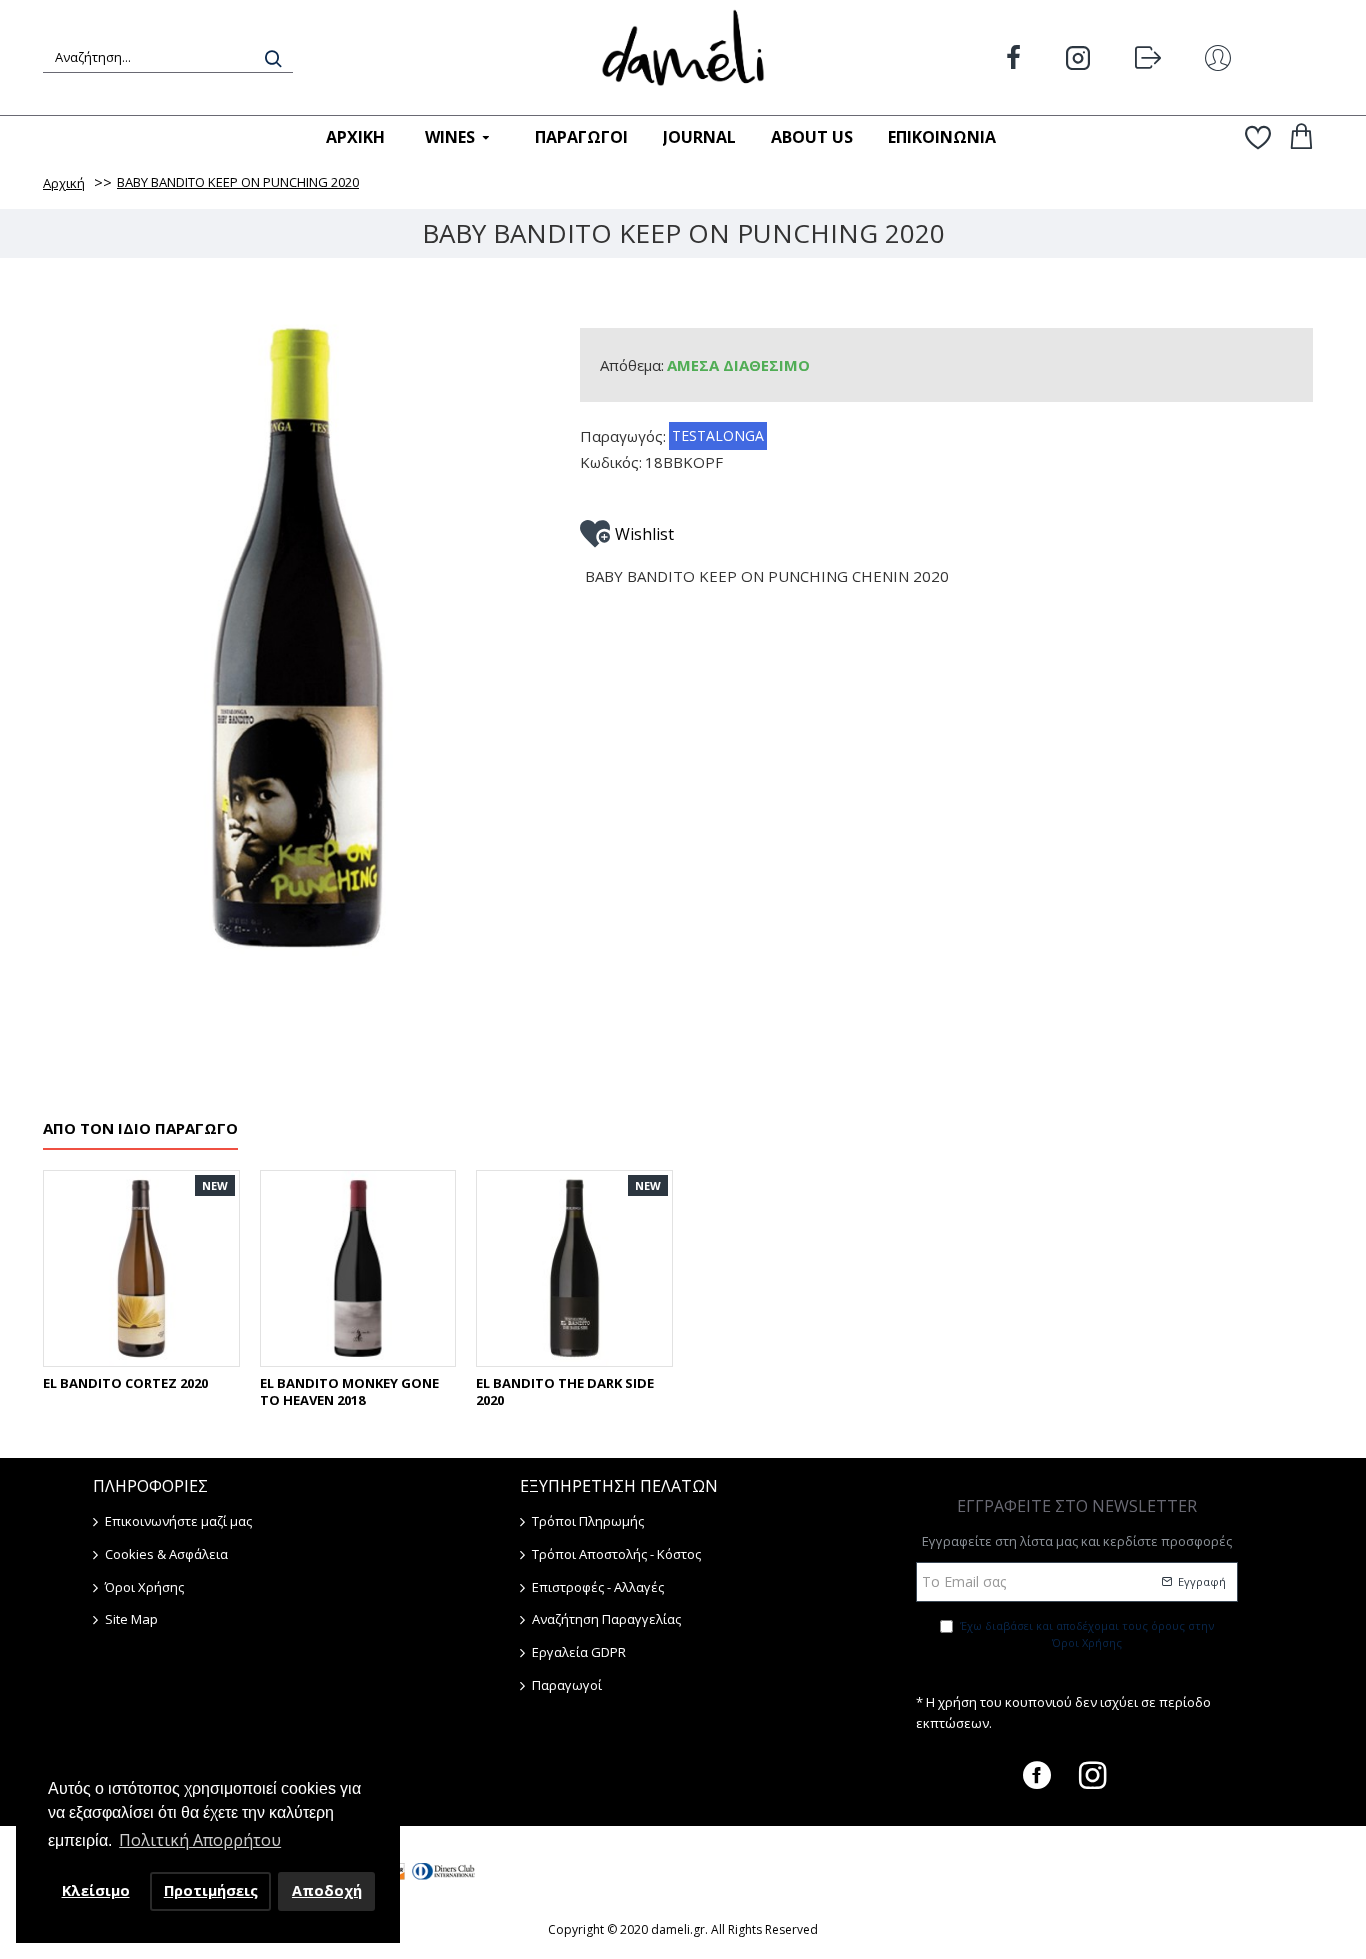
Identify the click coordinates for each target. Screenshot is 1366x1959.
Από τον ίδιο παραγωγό (140, 1128)
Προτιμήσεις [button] (211, 1890)
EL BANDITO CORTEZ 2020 (125, 1383)
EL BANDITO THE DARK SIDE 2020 (565, 1392)
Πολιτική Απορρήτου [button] (200, 1840)
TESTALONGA (718, 435)
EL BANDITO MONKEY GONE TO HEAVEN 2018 (349, 1392)
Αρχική (64, 183)
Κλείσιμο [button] (96, 1890)
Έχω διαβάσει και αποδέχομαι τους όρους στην (1087, 1634)
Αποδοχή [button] (327, 1890)
